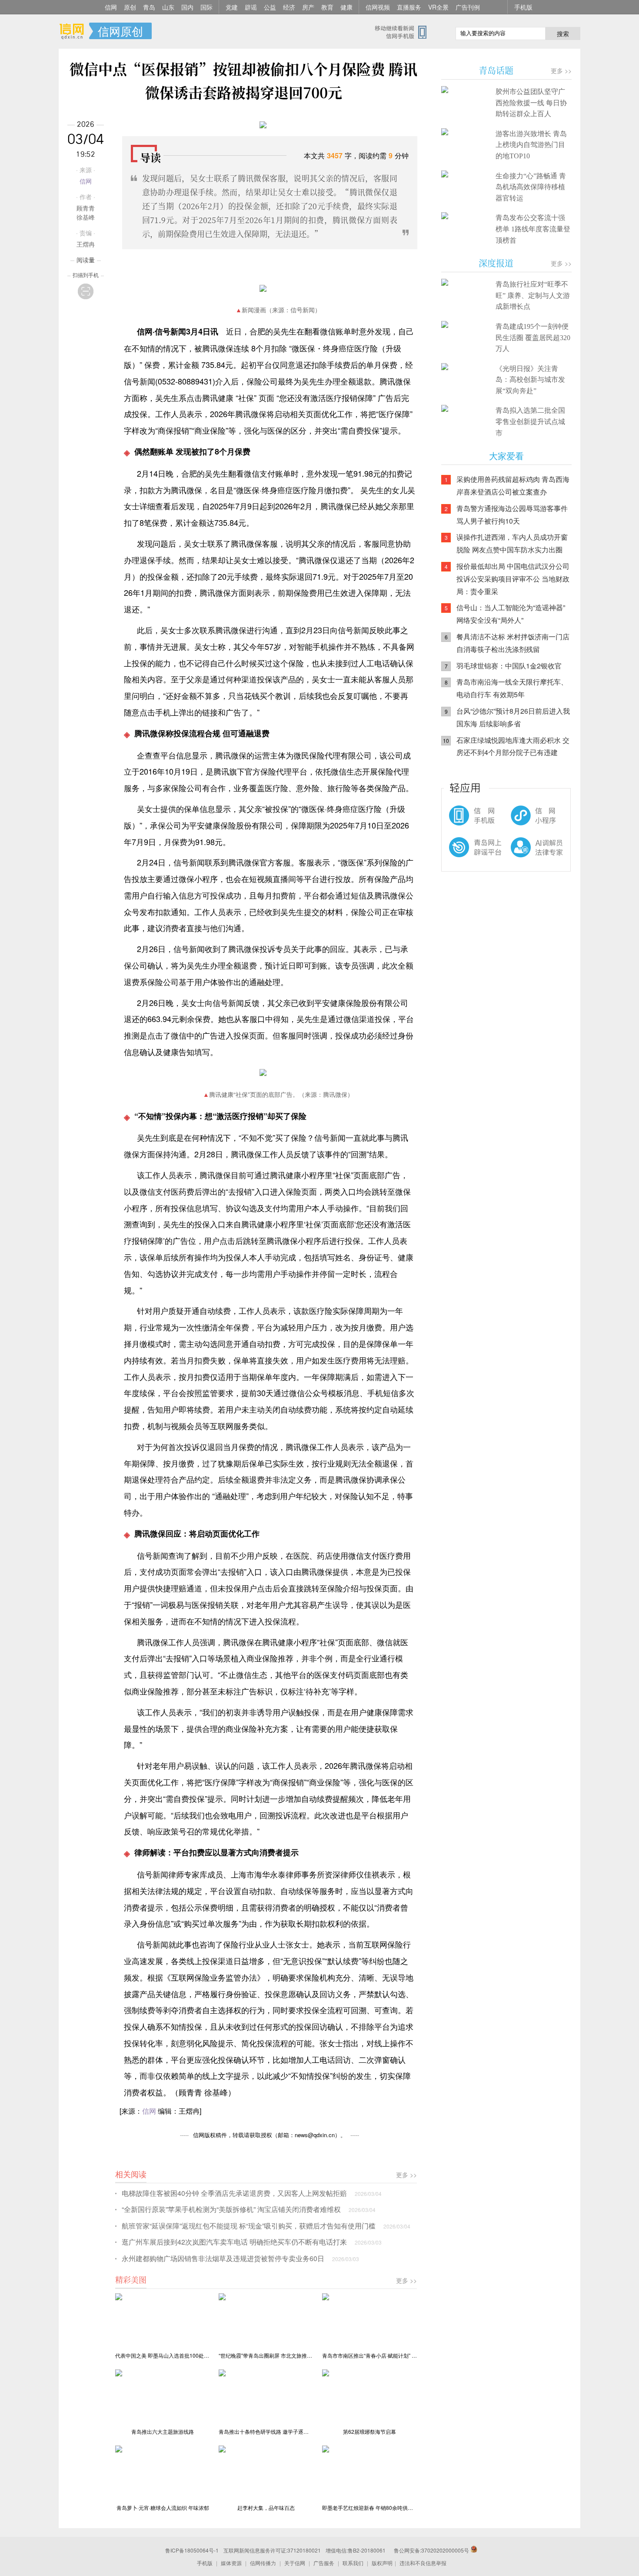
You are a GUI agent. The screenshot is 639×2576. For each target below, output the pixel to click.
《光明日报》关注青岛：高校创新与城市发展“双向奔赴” (530, 380)
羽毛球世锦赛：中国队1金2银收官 (509, 666)
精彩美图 (131, 2279)
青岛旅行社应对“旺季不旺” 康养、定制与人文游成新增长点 (533, 295)
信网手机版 (467, 820)
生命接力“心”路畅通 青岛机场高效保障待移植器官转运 (531, 187)
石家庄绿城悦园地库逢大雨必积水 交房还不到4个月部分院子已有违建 (513, 746)
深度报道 (496, 263)
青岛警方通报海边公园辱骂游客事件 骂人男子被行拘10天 (512, 515)
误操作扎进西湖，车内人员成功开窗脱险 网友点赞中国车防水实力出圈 (512, 543)
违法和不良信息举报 (423, 2563)
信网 (111, 7)
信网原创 (120, 31)
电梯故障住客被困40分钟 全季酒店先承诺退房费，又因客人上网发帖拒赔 (234, 2193)
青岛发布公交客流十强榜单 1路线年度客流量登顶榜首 (533, 229)
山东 (168, 7)
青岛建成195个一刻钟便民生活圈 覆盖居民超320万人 (533, 337)
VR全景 (438, 7)
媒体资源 (231, 2563)
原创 (130, 7)
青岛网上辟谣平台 (467, 855)
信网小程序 (519, 820)
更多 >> (406, 2175)
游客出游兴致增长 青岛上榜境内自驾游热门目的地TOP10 (531, 145)
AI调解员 (519, 855)
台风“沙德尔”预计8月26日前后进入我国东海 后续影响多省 (513, 717)
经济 (289, 7)
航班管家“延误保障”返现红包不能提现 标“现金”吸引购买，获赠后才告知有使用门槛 (249, 2226)
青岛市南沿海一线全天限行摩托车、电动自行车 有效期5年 (512, 688)
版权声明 (382, 2563)
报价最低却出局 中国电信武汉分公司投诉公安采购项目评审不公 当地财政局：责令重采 (513, 579)
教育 (327, 7)
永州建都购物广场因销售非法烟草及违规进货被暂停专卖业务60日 (223, 2258)
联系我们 (353, 2563)
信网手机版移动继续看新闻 (404, 32)
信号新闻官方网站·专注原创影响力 (74, 31)
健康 (346, 7)
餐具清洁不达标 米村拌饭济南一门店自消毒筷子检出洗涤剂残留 (513, 643)
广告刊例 (468, 7)
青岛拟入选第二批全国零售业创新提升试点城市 (530, 421)
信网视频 (378, 7)
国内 (187, 7)
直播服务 (409, 7)
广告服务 (324, 2563)
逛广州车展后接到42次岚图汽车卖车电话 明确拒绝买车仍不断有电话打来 (234, 2242)
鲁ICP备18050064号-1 (192, 2550)
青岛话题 (496, 70)
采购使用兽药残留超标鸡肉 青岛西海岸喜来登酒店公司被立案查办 (513, 485)
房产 (308, 7)
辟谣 (251, 7)
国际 (206, 7)
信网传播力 (263, 2563)
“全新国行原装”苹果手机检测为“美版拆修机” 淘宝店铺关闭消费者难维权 (231, 2209)
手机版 (523, 7)
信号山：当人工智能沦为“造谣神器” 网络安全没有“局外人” (511, 614)
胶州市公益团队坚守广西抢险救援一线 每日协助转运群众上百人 (531, 103)
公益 (270, 7)
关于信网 (295, 2563)
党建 (232, 7)
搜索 (563, 33)
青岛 (149, 7)
